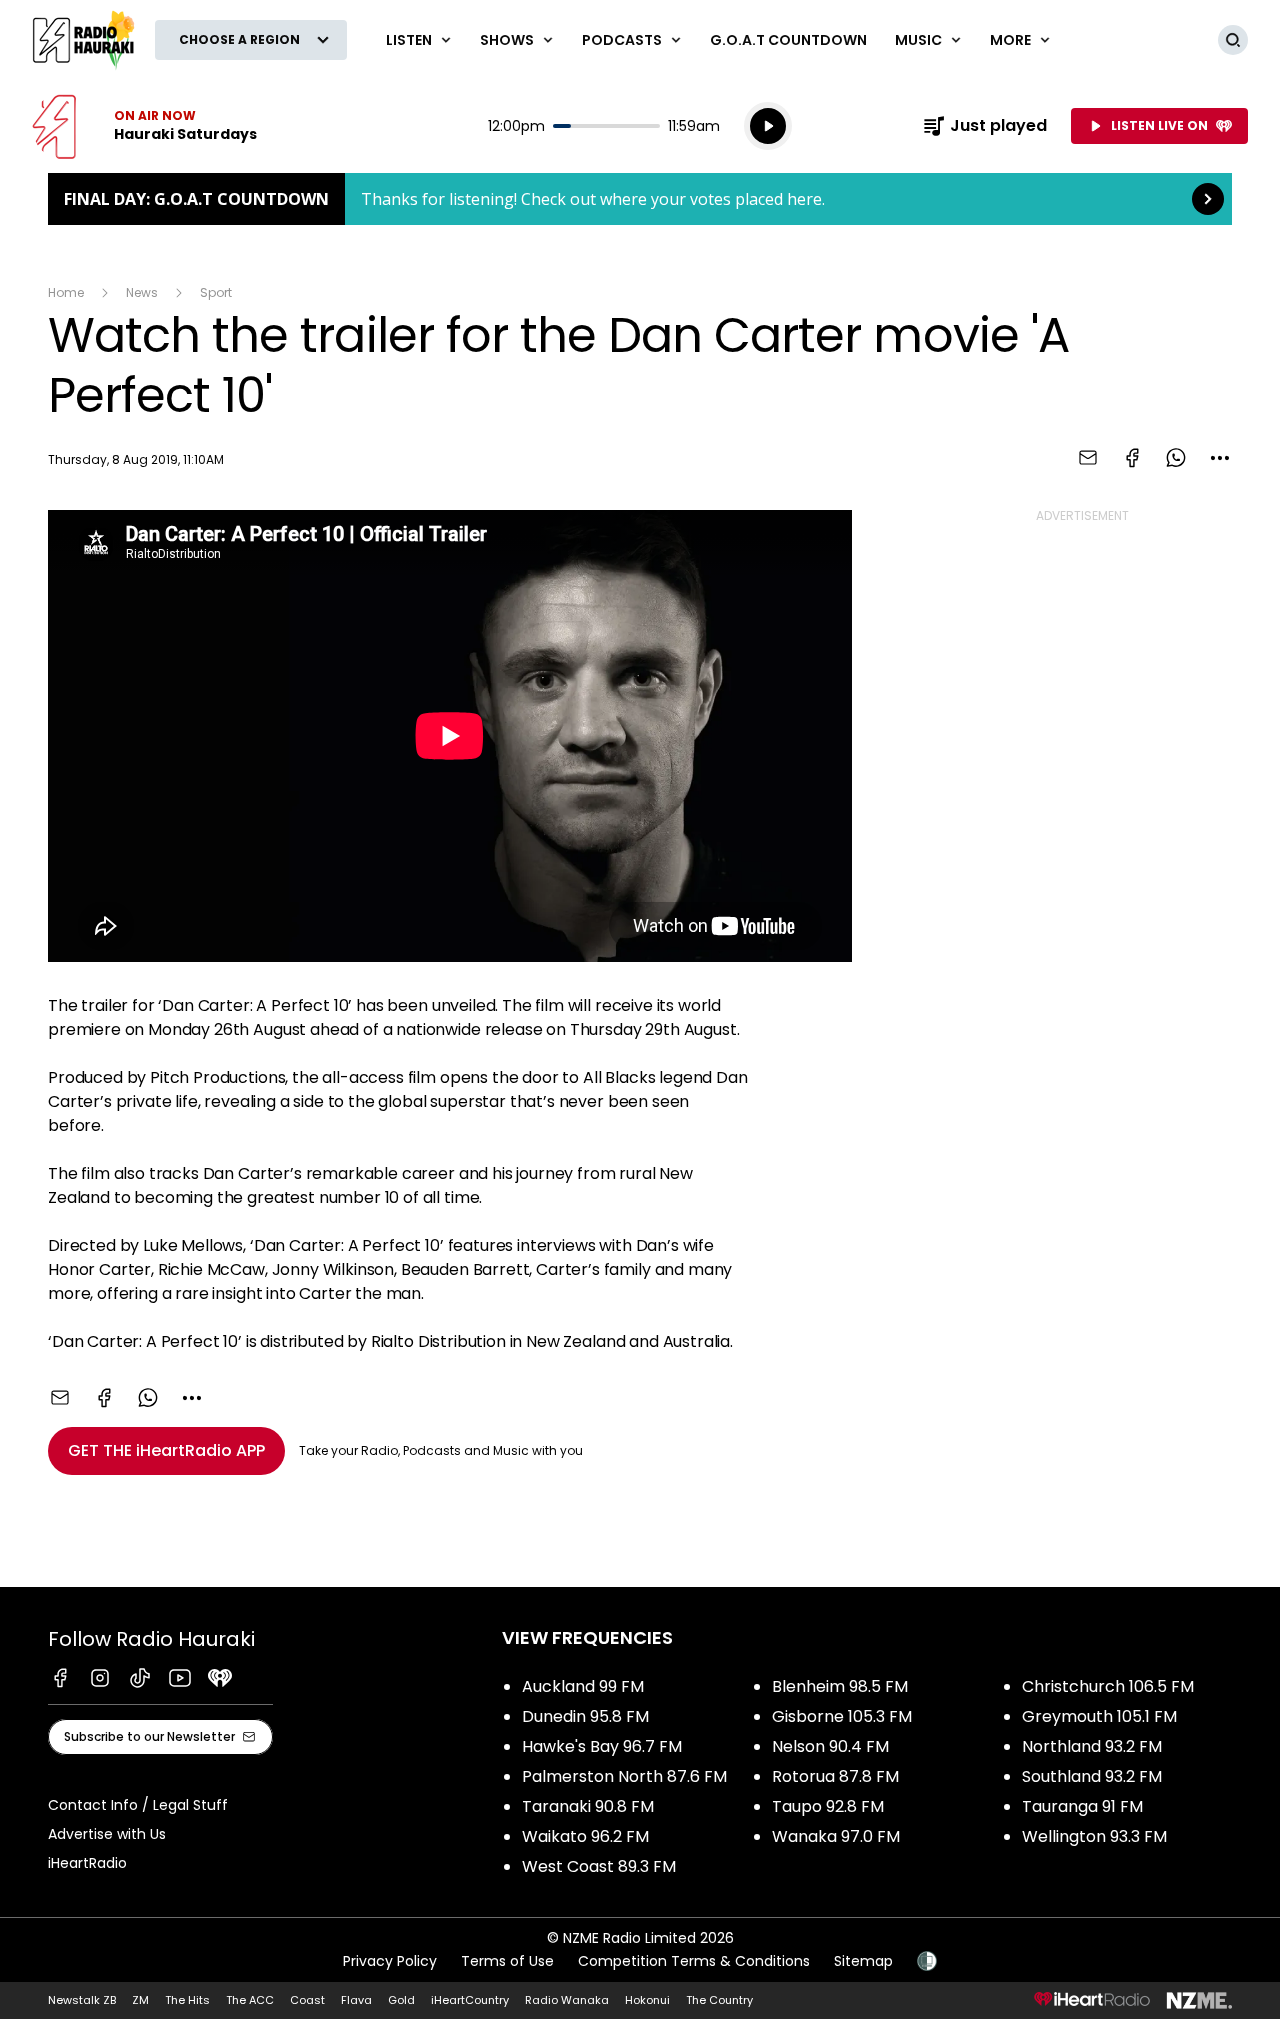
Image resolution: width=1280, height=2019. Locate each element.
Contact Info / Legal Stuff (138, 1805)
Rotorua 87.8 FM (835, 1776)
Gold (401, 2000)
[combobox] (1220, 458)
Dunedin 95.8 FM (585, 1716)
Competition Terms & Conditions (694, 1961)
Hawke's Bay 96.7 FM (602, 1746)
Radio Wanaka (567, 2000)
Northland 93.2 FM (1092, 1746)
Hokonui (647, 2000)
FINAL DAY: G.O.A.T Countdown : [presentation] (640, 199)
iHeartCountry (470, 2000)
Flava (356, 2000)
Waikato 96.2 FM (585, 1836)
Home (66, 292)
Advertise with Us (107, 1834)
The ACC (250, 2000)
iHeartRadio (87, 1863)
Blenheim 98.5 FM (840, 1686)
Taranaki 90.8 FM (588, 1806)
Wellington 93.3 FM (1094, 1836)
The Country (719, 2000)
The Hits (187, 2000)
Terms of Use (507, 1961)
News (142, 292)
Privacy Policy (390, 1961)
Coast (307, 2000)
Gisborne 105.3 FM (842, 1716)
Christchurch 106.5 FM (1108, 1686)
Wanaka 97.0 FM (836, 1836)
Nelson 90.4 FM (830, 1746)
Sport (216, 292)
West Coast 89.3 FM (599, 1866)
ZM (140, 2000)
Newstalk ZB (82, 2000)
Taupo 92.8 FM (828, 1806)
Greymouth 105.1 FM (1099, 1716)
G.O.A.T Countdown (788, 40)
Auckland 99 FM (583, 1686)
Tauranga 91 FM (1082, 1806)
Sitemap (863, 1961)
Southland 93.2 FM (1092, 1776)
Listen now (144, 126)
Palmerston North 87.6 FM (624, 1776)
